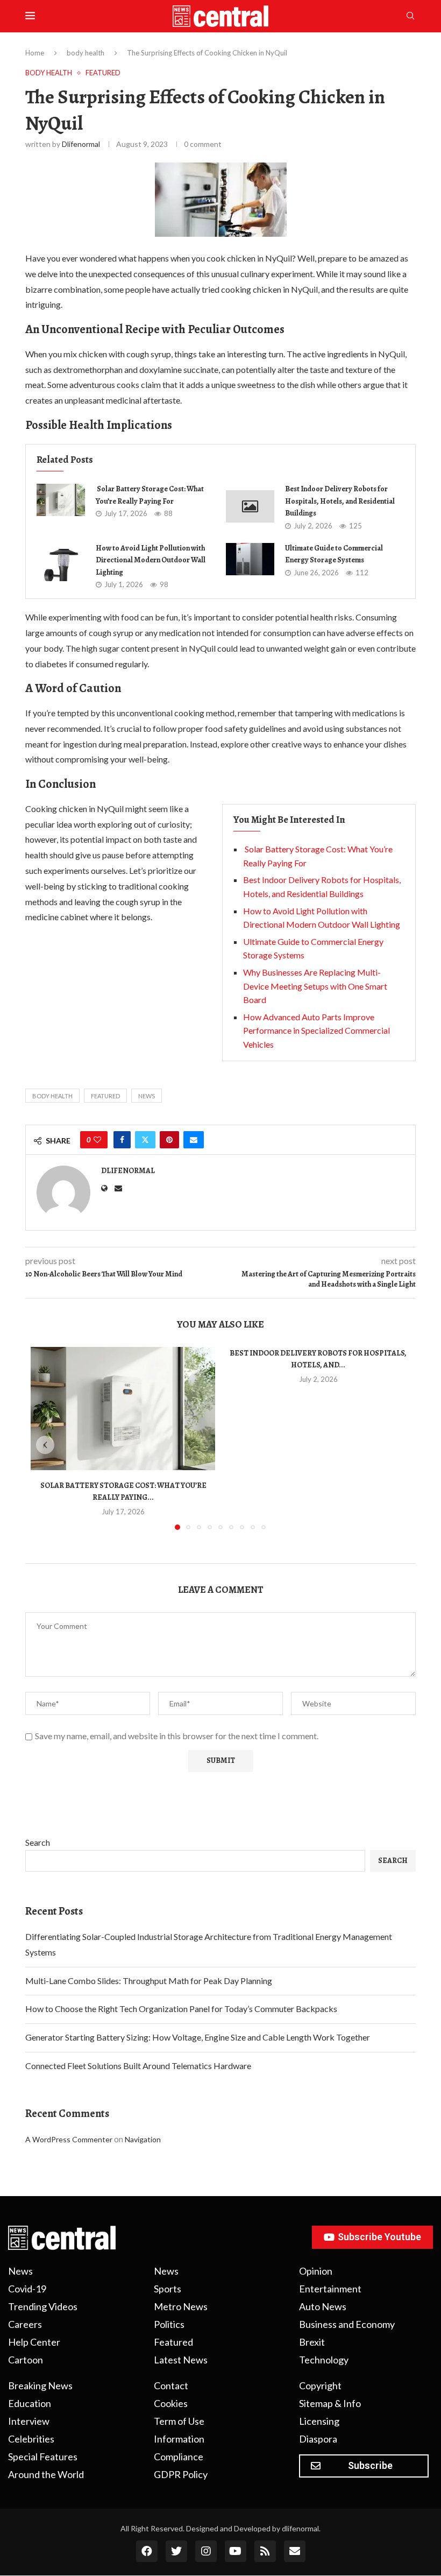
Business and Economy (347, 2324)
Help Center (34, 2342)
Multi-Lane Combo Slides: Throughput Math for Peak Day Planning (149, 1981)
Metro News (181, 2306)
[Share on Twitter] (145, 1140)
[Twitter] (176, 2551)
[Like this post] (97, 1140)
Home (35, 53)
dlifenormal (81, 144)
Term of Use (179, 2421)
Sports (168, 2289)
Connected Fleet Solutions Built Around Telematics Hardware (138, 2066)
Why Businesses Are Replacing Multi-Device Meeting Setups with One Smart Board (315, 986)
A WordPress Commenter (69, 2139)
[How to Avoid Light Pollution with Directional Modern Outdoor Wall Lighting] (61, 565)
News (147, 1096)
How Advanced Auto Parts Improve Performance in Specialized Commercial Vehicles (316, 1031)
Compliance (179, 2457)
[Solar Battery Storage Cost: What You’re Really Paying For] (61, 500)
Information (179, 2439)
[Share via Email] (194, 1140)
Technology (324, 2360)
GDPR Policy (181, 2474)
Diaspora (318, 2439)
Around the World (46, 2474)
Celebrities (31, 2439)
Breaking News (40, 2386)
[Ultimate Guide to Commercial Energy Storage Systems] (250, 559)
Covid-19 (27, 2289)
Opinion (316, 2271)
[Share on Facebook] (122, 1140)
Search (38, 1842)
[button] (45, 1445)
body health (86, 53)
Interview (29, 2421)
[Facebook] (147, 2551)
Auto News (323, 2306)
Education (30, 2403)
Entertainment (330, 2289)
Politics (169, 2324)
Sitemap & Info (330, 2403)
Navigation (143, 2139)
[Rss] (265, 2551)
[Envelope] (295, 2551)
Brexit (312, 2342)
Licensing (319, 2421)
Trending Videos (43, 2306)
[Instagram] (206, 2551)
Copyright (320, 2386)
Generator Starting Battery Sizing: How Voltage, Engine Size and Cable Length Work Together (198, 2037)
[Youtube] (236, 2551)
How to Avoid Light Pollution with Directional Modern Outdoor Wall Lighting (151, 560)
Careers (25, 2324)
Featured (105, 1096)
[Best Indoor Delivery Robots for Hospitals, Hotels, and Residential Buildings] (250, 506)
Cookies (171, 2403)
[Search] (410, 16)
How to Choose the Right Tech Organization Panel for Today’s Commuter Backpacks (181, 2009)
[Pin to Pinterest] (169, 1140)
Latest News (181, 2360)
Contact (171, 2386)
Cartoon (26, 2360)
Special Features (43, 2457)
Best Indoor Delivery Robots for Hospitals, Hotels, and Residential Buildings (340, 501)
